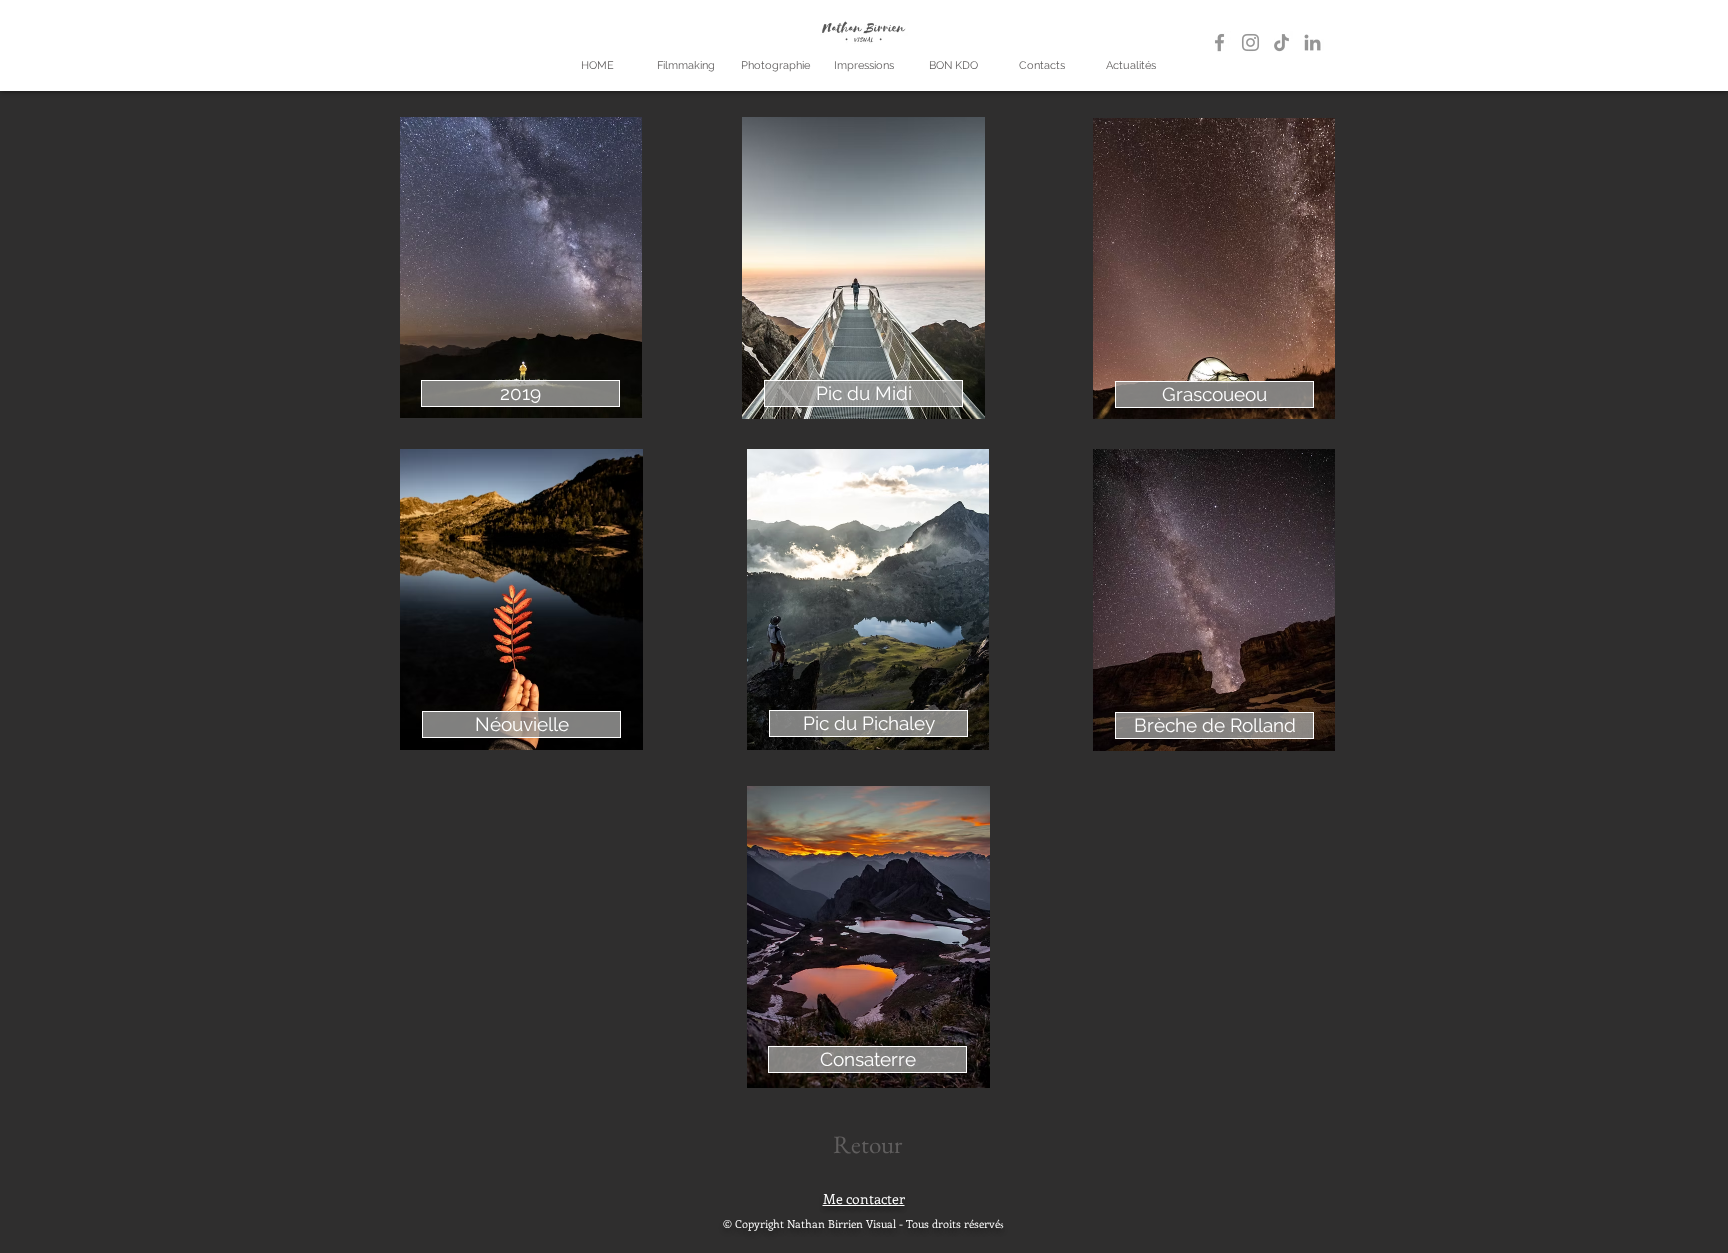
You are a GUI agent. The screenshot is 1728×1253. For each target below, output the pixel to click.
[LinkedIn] (1312, 42)
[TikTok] (1281, 42)
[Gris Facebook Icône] (1219, 42)
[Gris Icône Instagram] (1250, 42)
